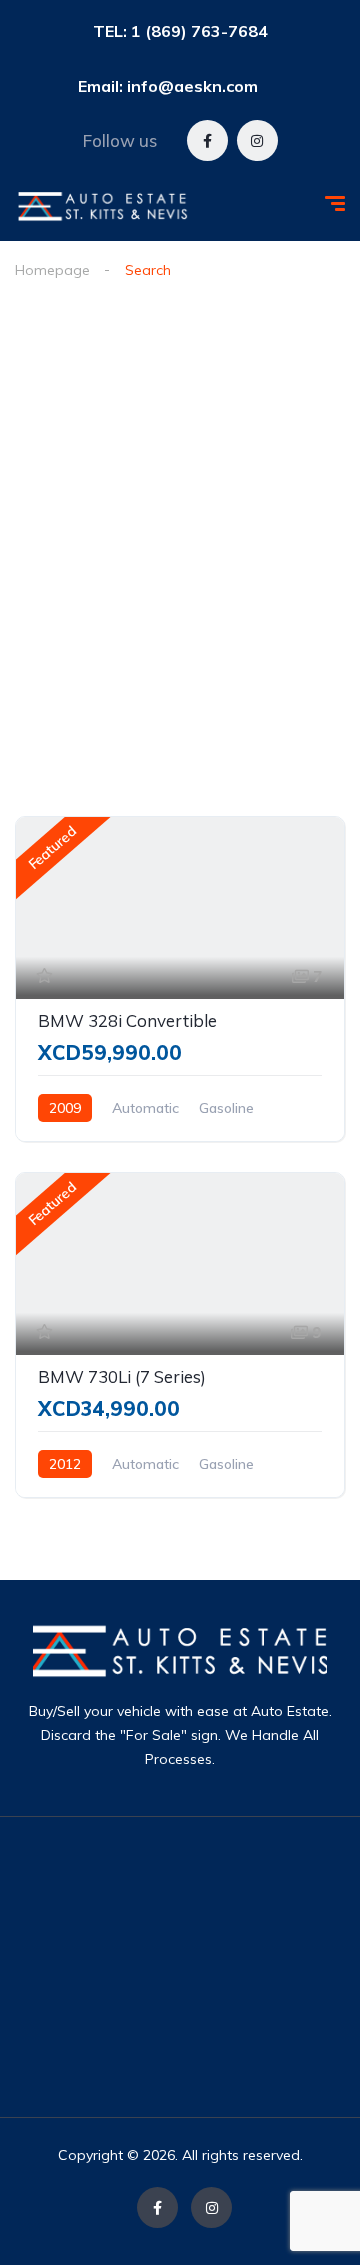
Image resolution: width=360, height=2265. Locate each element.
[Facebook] (207, 140)
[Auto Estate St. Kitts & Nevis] (103, 206)
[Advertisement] (230, 1967)
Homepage (52, 270)
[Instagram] (257, 140)
